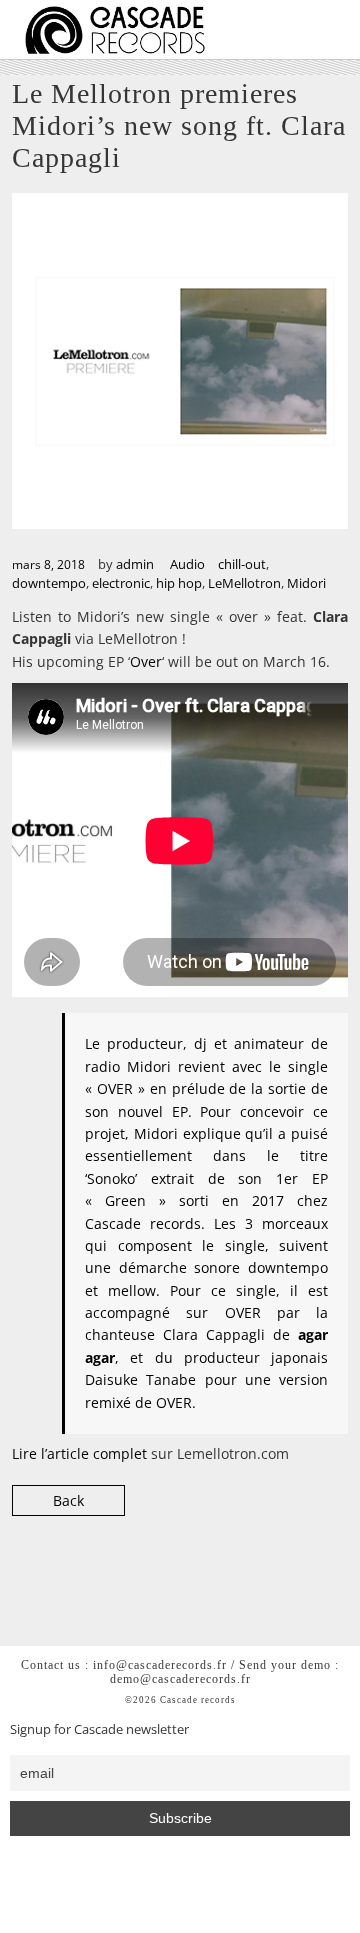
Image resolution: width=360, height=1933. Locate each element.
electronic (121, 583)
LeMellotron (244, 583)
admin (135, 564)
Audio (187, 564)
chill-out (242, 564)
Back (68, 1500)
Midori (306, 583)
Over (146, 661)
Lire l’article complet (81, 1453)
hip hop (179, 583)
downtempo (49, 583)
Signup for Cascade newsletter (99, 1729)
